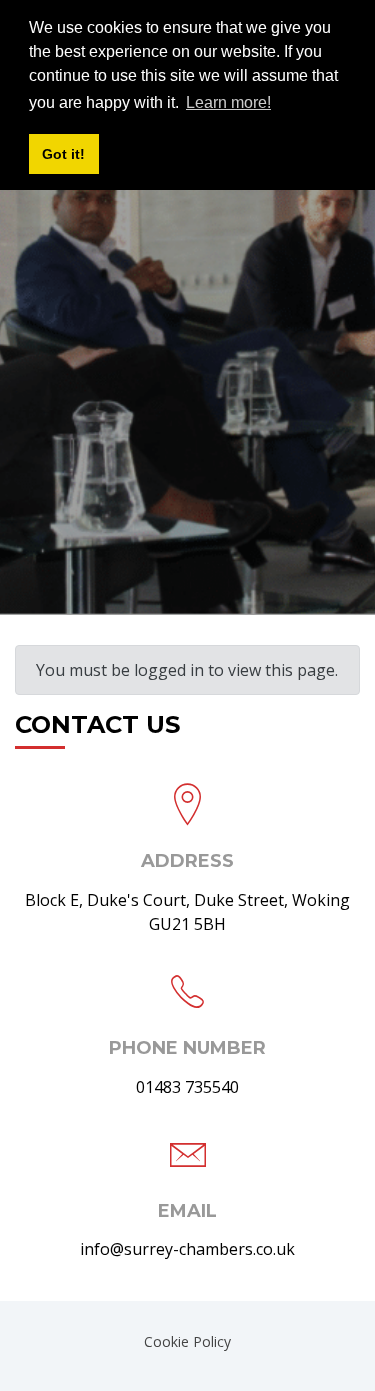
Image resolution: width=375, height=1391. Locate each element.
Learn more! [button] (228, 102)
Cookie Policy (187, 1341)
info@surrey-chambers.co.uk (187, 1249)
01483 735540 (187, 1087)
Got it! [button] (63, 154)
